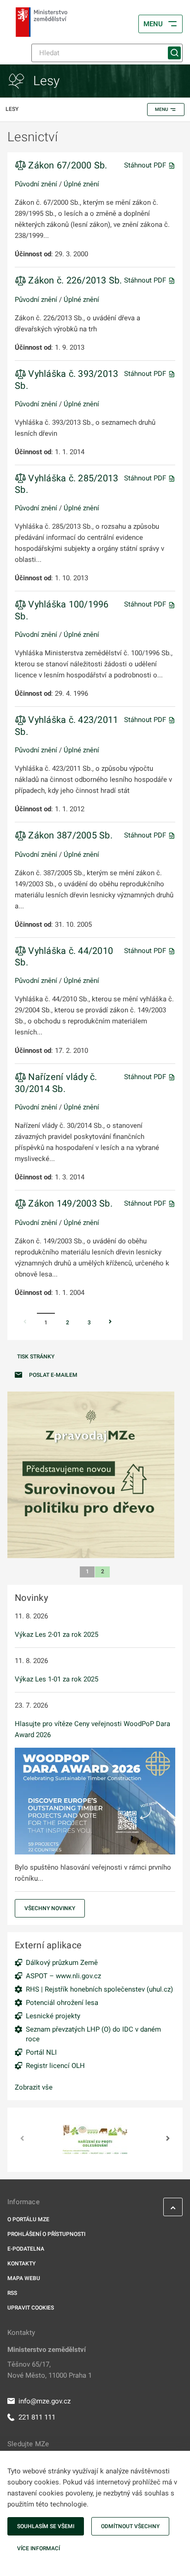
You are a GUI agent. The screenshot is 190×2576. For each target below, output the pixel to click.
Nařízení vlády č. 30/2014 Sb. (56, 1083)
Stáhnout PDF (146, 165)
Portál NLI (41, 2052)
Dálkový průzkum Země (62, 1963)
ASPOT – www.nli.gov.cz (63, 1976)
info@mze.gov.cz (45, 2401)
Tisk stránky (36, 1357)
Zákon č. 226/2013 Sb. (74, 280)
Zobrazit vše (34, 2087)
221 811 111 (37, 2417)
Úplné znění (81, 184)
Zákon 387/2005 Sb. (69, 835)
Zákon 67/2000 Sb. (67, 165)
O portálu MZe (28, 2219)
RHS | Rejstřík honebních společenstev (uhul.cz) (99, 1989)
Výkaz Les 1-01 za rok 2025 (56, 1679)
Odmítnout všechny (130, 2526)
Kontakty (21, 2264)
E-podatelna (26, 2249)
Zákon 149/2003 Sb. (69, 1203)
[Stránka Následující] (110, 1323)
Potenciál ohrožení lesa (62, 2003)
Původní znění (36, 184)
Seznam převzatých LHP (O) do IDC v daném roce (93, 2034)
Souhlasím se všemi (46, 2526)
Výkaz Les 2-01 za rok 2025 (56, 1635)
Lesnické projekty (53, 2016)
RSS (12, 2293)
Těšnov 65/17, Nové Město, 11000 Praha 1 (50, 2370)
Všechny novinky (50, 1908)
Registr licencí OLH (55, 2066)
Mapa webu (24, 2278)
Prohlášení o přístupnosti (46, 2234)
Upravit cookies (31, 2308)
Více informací (39, 2548)
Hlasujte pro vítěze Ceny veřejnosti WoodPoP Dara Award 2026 (92, 1729)
